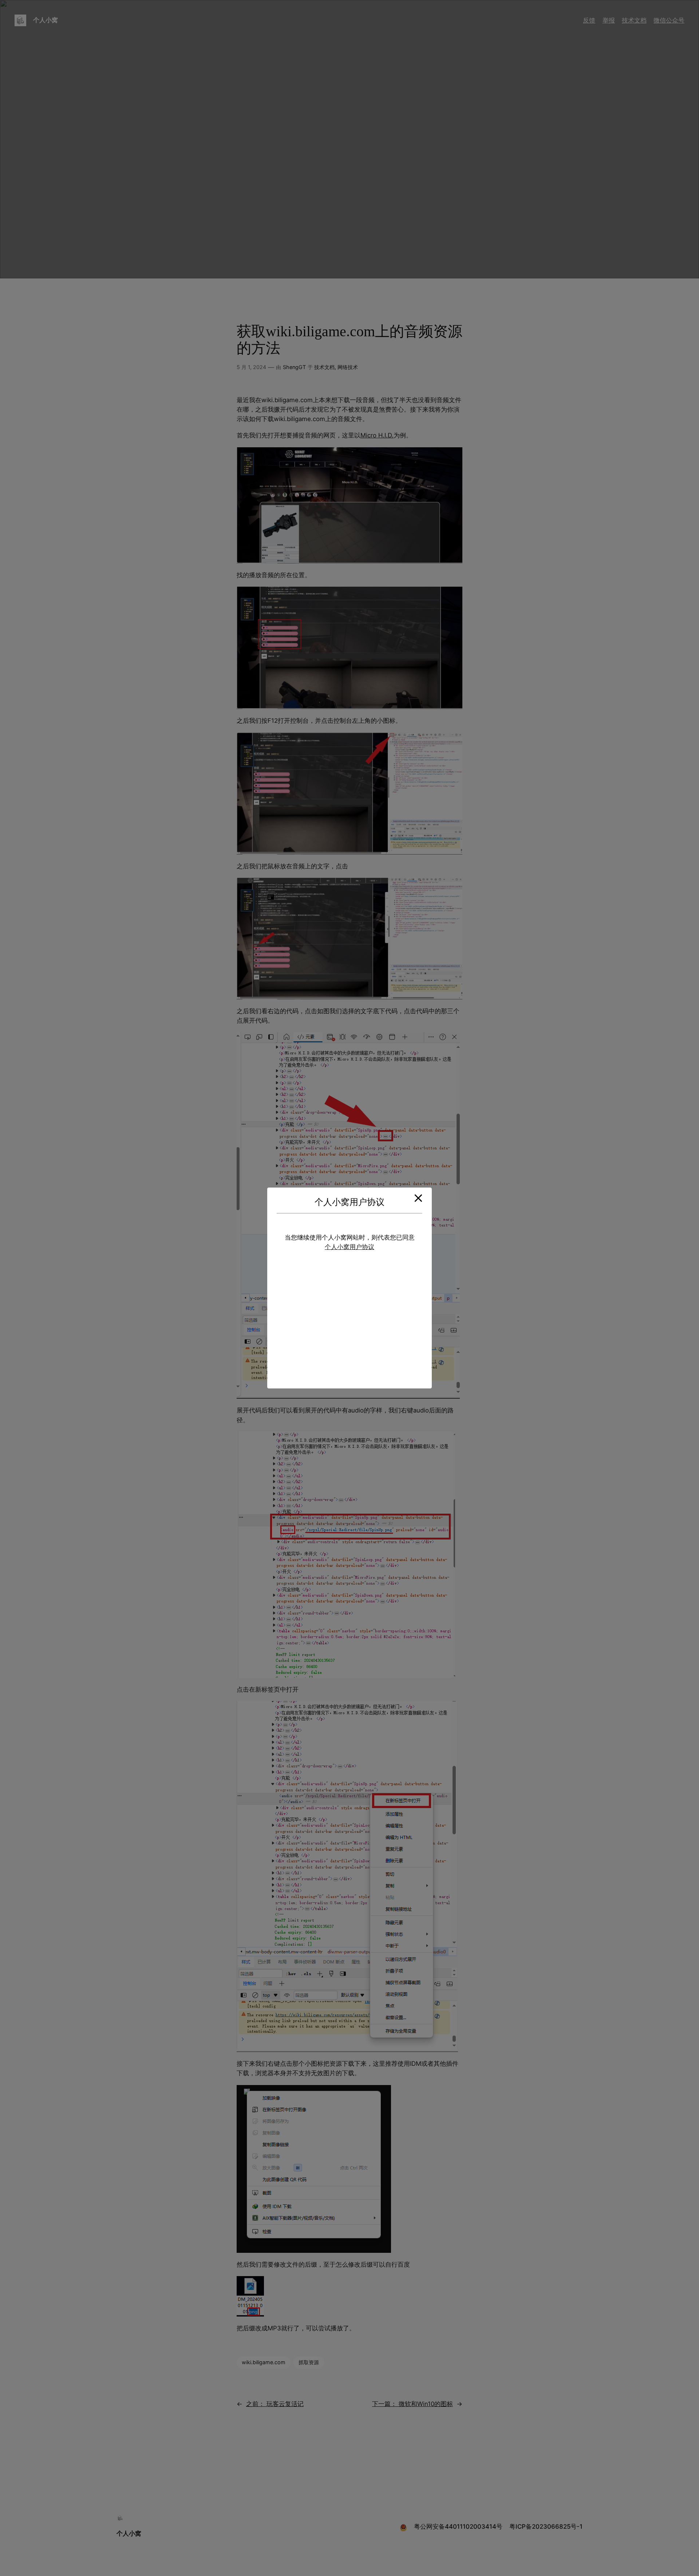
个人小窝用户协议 (349, 1247)
